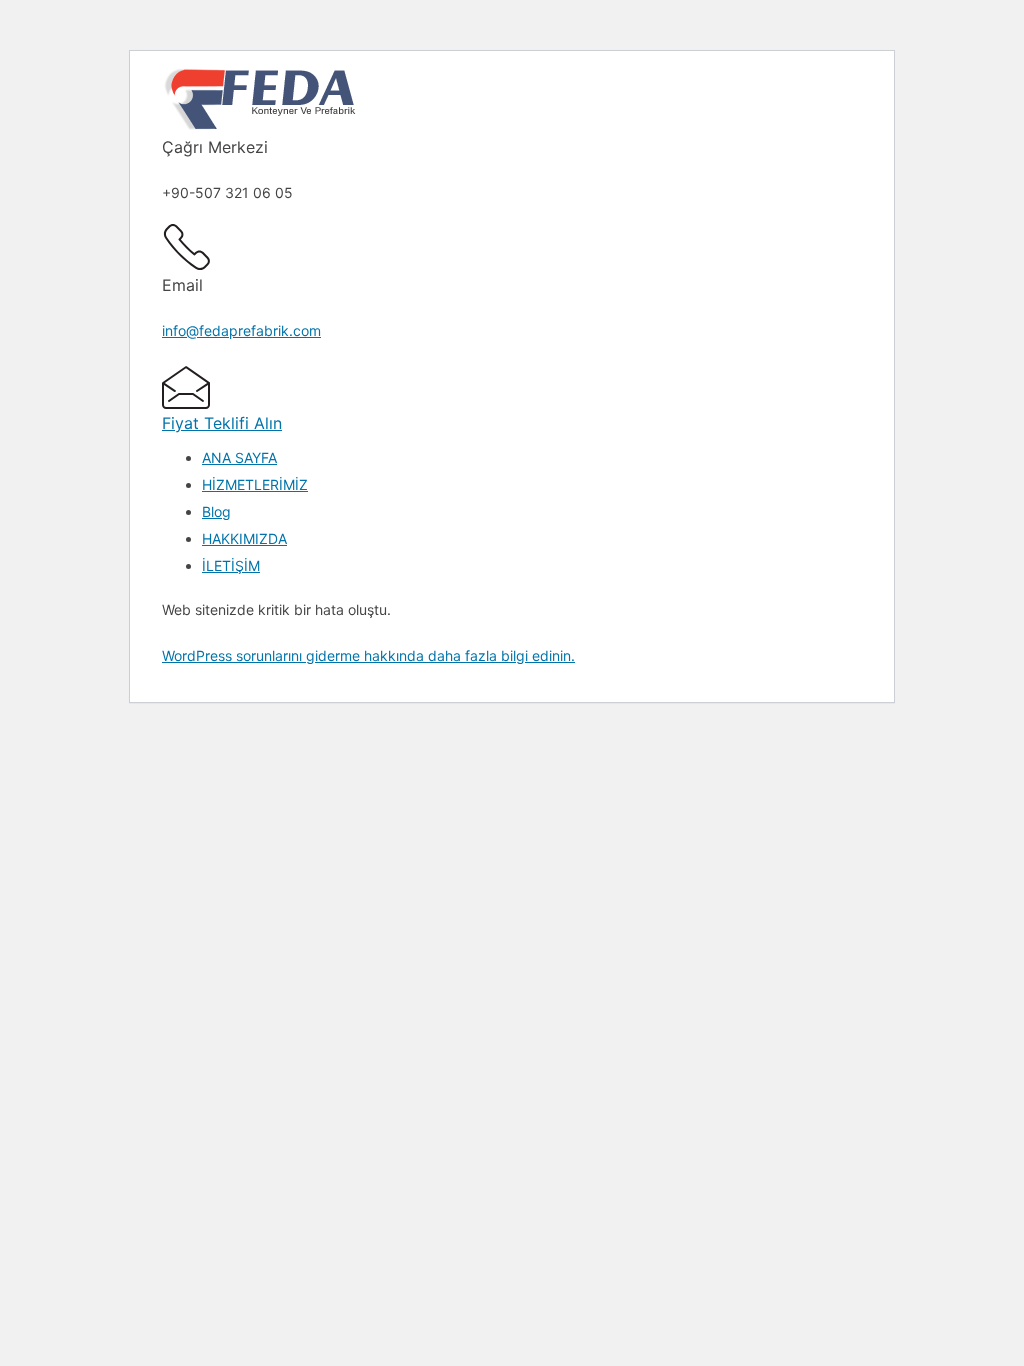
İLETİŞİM (231, 565)
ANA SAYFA (239, 457)
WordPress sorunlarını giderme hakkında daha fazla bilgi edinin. (368, 655)
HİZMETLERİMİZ (255, 484)
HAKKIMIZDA (244, 538)
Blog (216, 511)
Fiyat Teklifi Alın (222, 423)
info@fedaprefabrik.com (241, 330)
